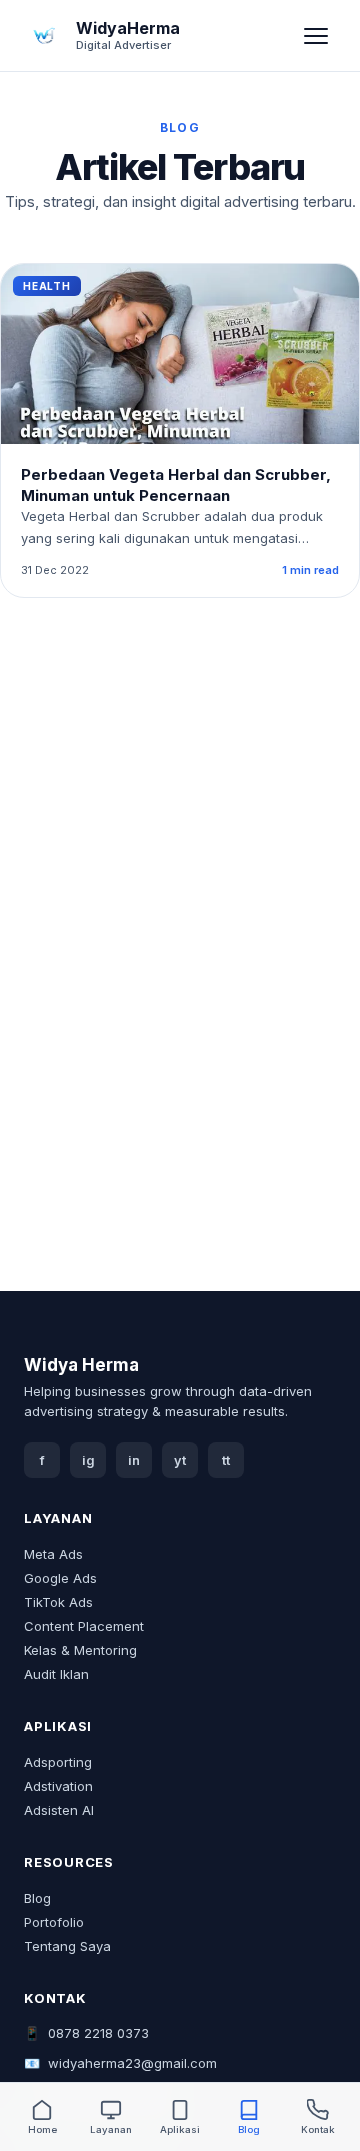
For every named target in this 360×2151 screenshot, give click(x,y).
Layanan (111, 2129)
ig (88, 1460)
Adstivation (58, 1786)
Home (42, 2129)
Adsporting (58, 1762)
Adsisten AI (59, 1810)
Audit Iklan (56, 1674)
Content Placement (84, 1626)
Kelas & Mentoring (80, 1650)
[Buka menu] (316, 36)
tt (226, 1460)
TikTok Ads (58, 1602)
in (134, 1460)
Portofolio (54, 1922)
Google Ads (60, 1578)
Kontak (318, 2129)
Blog (37, 1898)
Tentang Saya (67, 1946)
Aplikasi (180, 2129)
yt (180, 1460)
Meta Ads (53, 1554)
